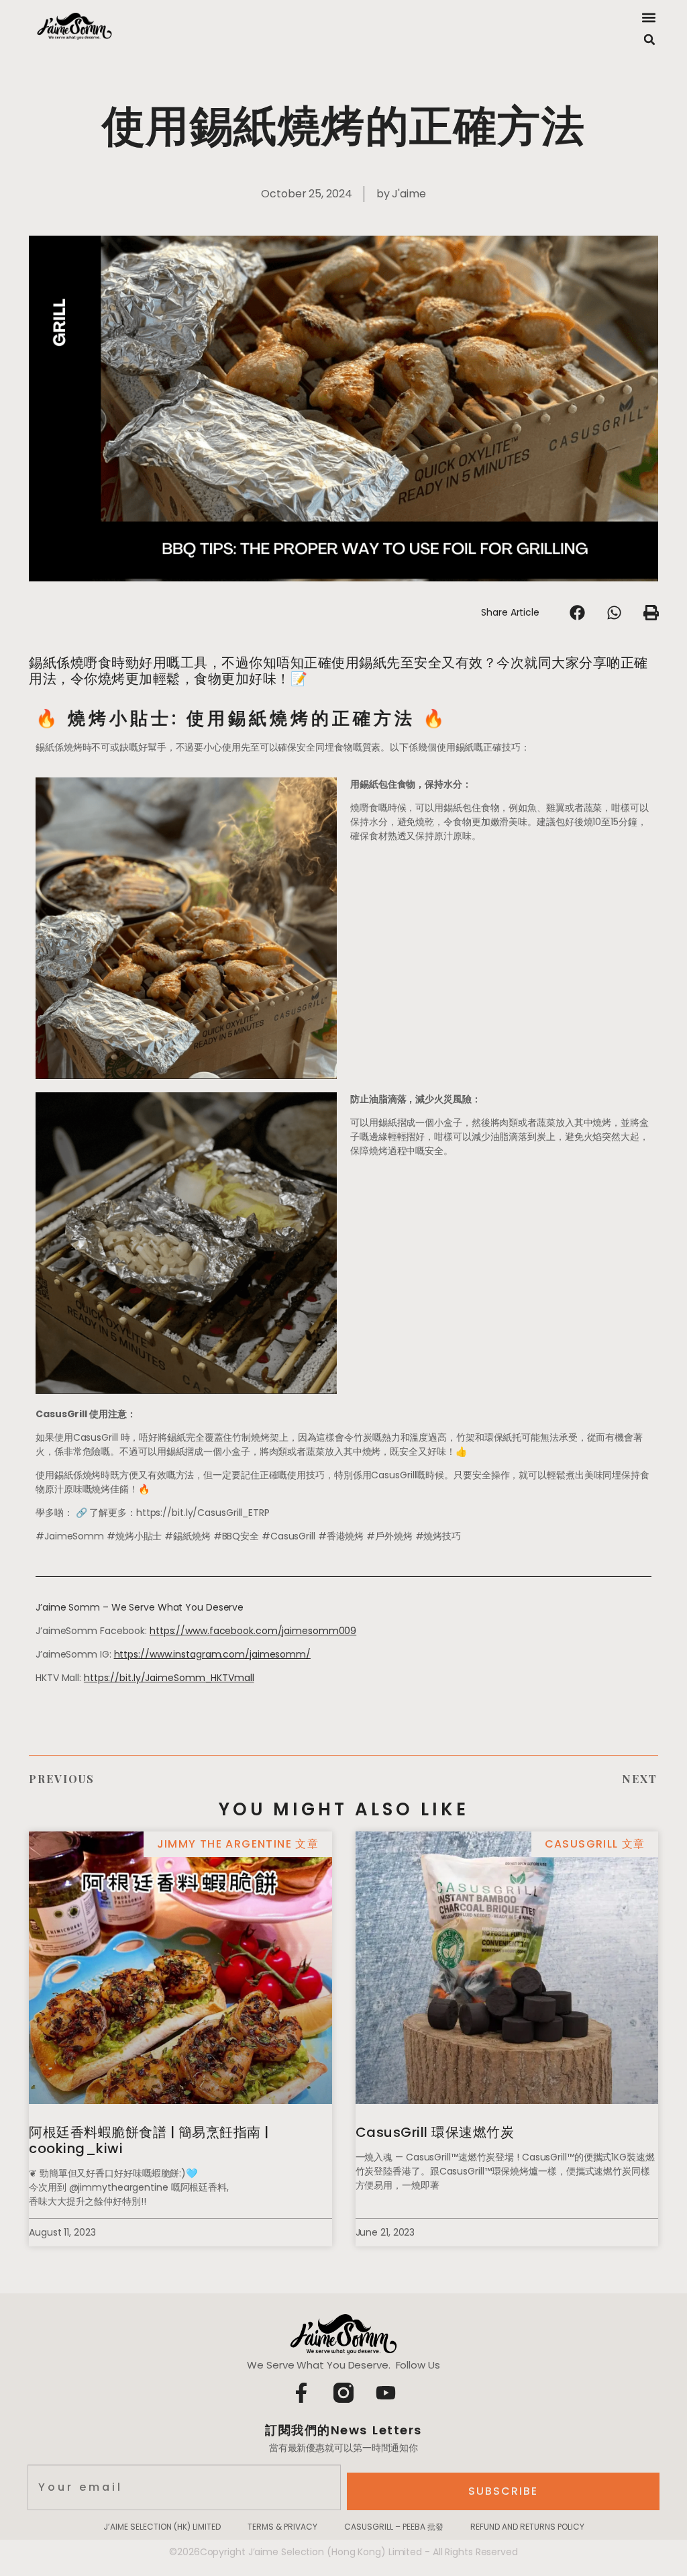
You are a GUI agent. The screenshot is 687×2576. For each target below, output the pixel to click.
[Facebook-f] (301, 2393)
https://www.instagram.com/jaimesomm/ (212, 1654)
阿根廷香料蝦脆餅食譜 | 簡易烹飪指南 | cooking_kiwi (149, 2140)
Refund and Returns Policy (527, 2527)
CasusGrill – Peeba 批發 (394, 2527)
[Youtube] (386, 2393)
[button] (648, 17)
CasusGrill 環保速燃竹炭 (435, 2132)
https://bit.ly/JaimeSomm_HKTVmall (169, 1678)
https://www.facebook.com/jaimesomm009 (253, 1631)
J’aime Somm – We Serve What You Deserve (140, 1607)
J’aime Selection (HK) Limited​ (162, 2527)
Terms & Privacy (282, 2527)
